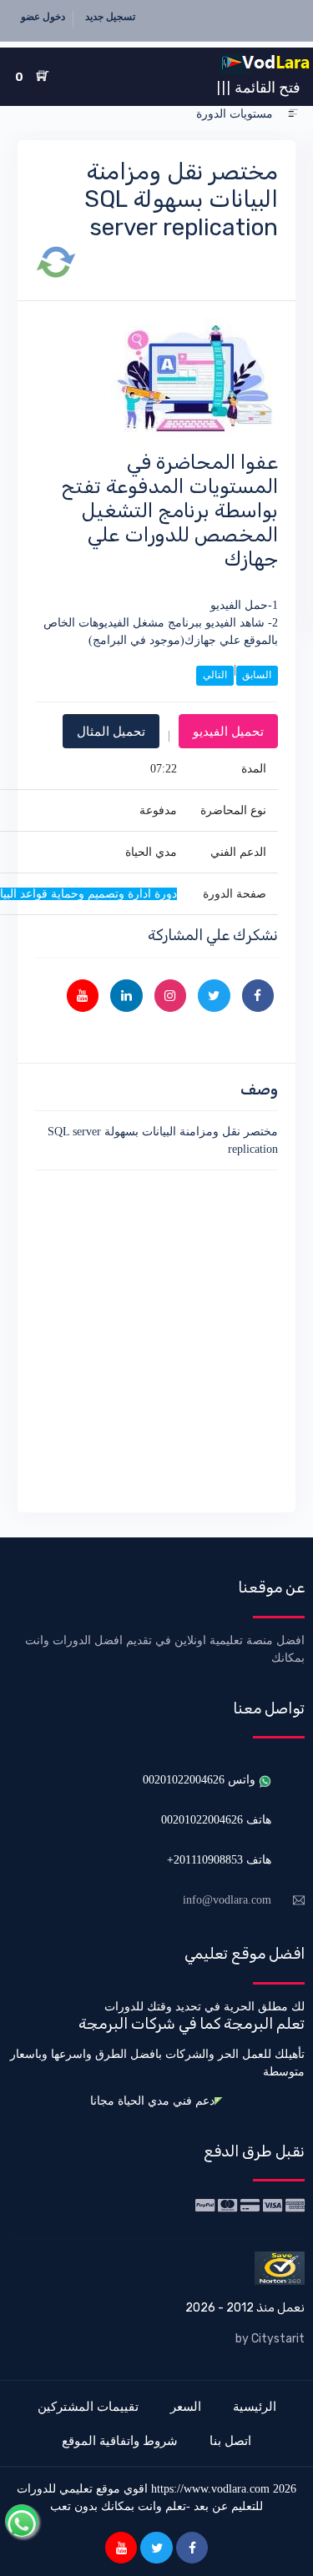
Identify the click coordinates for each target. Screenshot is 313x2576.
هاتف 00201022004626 (216, 1820)
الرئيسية (255, 2406)
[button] (293, 114)
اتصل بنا (230, 2440)
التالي (215, 675)
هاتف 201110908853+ (219, 1860)
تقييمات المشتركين (88, 2406)
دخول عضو (43, 17)
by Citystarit (270, 2339)
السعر (186, 2406)
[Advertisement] (156, 1338)
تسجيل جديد (110, 17)
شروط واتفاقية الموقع (120, 2440)
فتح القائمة (258, 87)
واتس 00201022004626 (201, 1780)
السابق (257, 675)
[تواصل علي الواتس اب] (22, 2521)
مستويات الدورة (235, 114)
